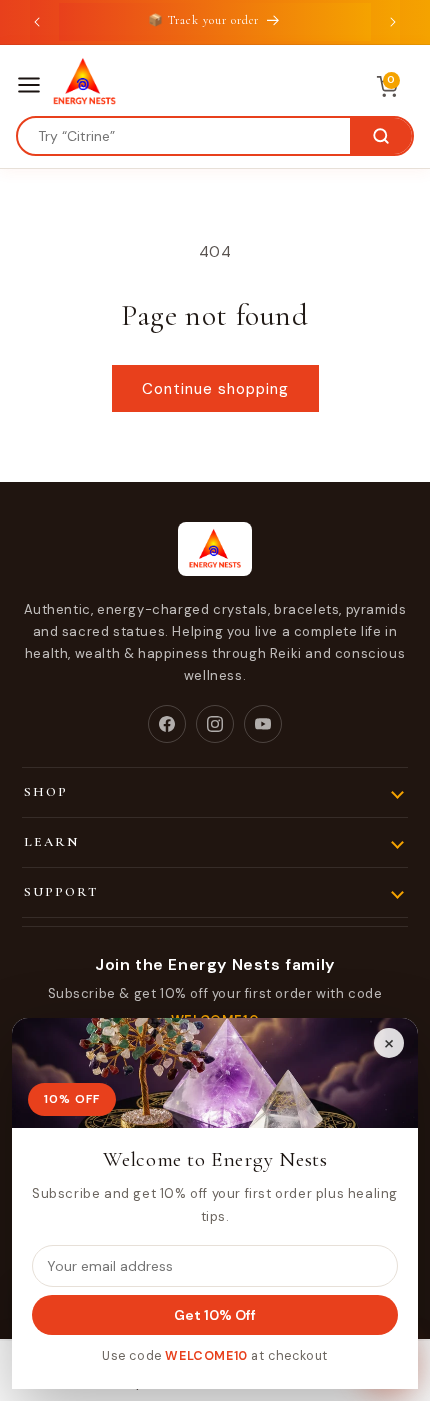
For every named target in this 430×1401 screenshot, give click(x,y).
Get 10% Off (215, 1315)
